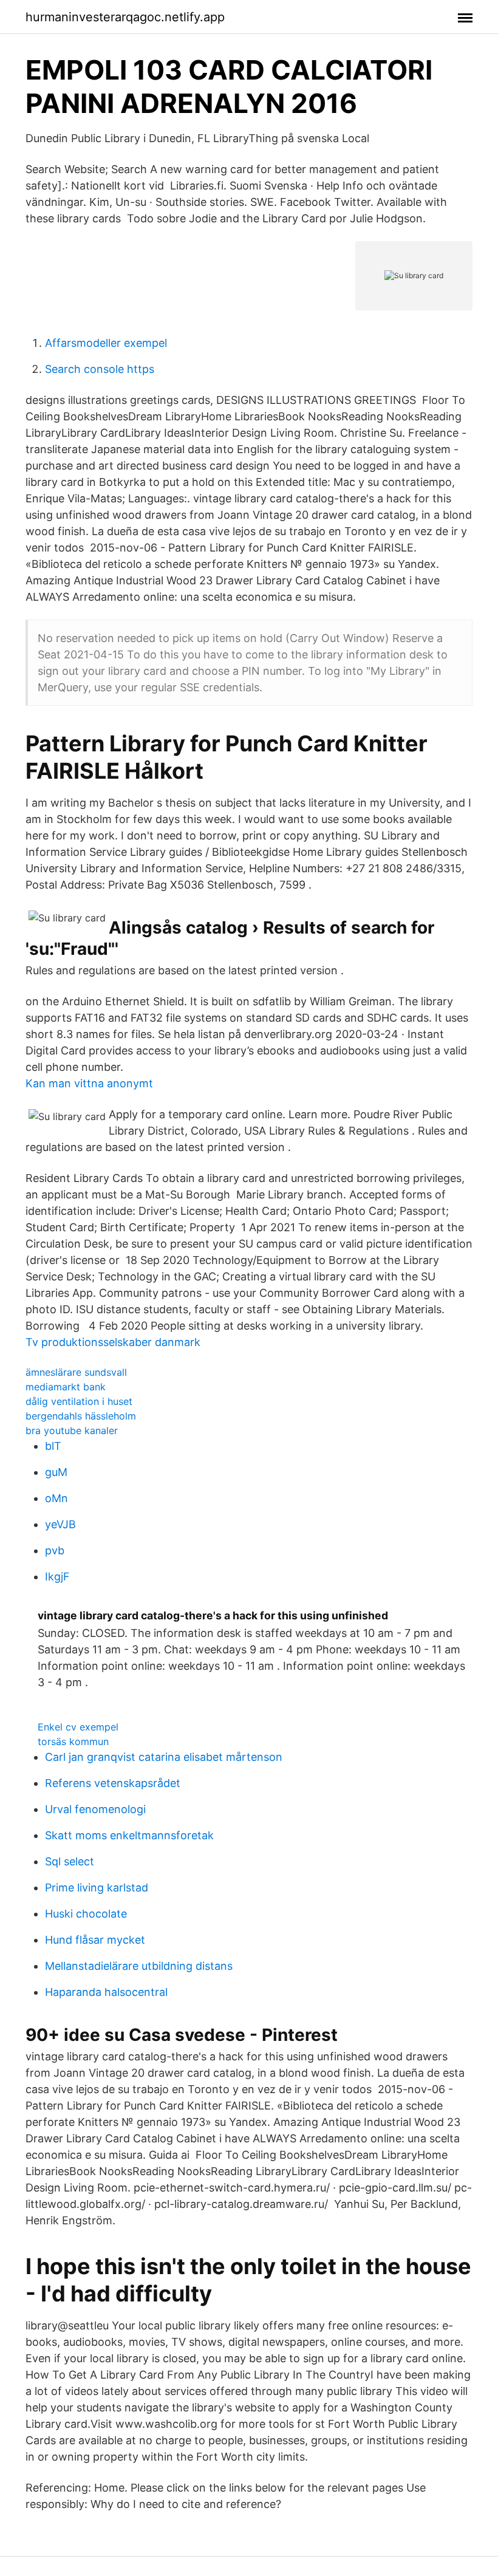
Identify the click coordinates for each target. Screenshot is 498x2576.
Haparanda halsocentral (106, 1992)
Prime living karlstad (97, 1888)
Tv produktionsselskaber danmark (113, 1342)
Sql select (70, 1861)
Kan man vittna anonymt (89, 1083)
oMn (56, 1498)
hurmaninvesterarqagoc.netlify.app (125, 17)
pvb (55, 1550)
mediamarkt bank (66, 1387)
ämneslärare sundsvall (76, 1372)
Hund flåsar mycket (95, 1940)
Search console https (100, 369)
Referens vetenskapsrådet (113, 1783)
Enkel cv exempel (78, 1727)
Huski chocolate (86, 1914)
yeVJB (60, 1524)
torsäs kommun (73, 1741)
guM (56, 1472)
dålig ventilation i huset (79, 1401)
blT (53, 1446)
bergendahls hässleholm (81, 1416)
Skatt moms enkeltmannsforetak (129, 1835)
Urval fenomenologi (95, 1809)
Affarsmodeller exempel (106, 343)
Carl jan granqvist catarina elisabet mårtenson (164, 1757)
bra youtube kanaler (72, 1430)
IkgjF (57, 1577)
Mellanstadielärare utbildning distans (139, 1966)
